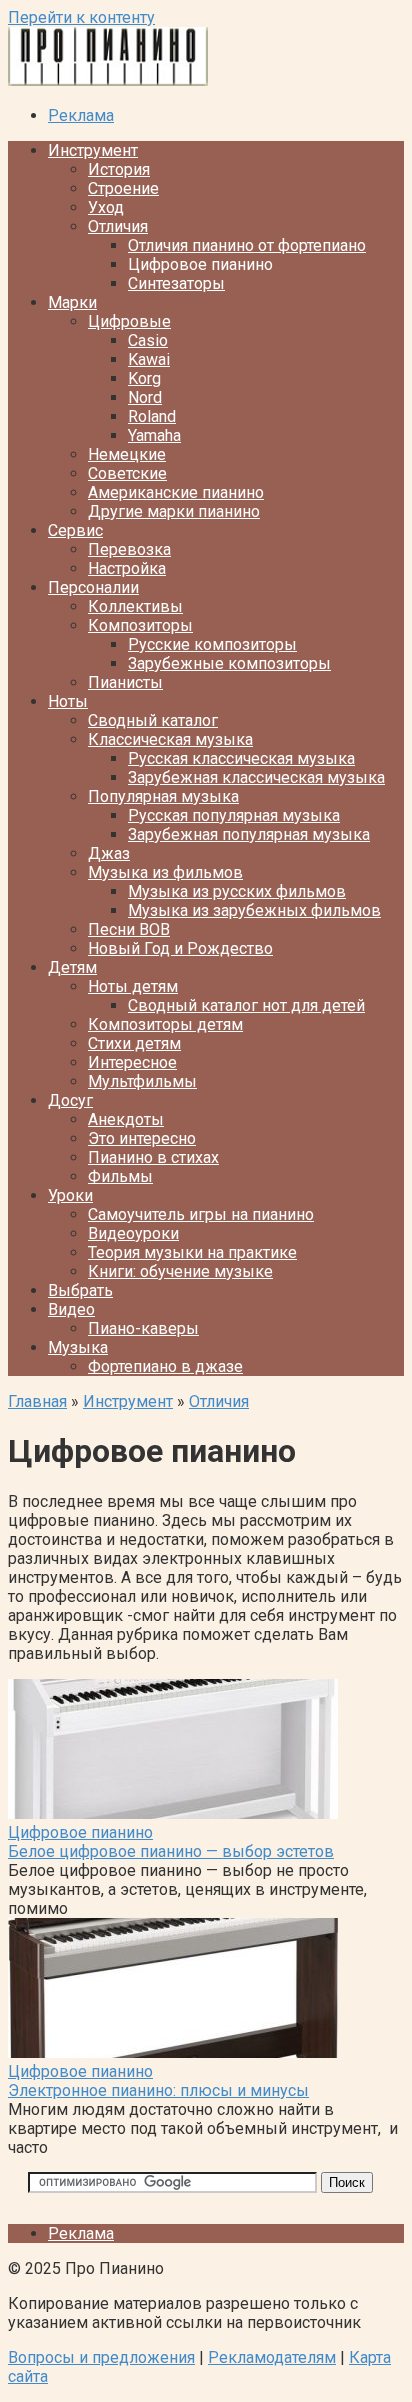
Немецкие (127, 454)
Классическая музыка (170, 739)
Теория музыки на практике (192, 1252)
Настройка (127, 568)
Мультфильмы (142, 1081)
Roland (152, 416)
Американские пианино (176, 492)
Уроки (70, 1195)
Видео (71, 1309)
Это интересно (142, 1138)
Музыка (78, 1347)
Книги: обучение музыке (180, 1271)
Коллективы (135, 606)
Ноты (68, 701)
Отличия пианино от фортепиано (247, 245)
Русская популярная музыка (234, 815)
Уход (106, 207)
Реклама (81, 115)
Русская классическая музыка (241, 758)
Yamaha (154, 435)
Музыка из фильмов (165, 872)
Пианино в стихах (153, 1157)
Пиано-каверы (143, 1328)
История (119, 169)
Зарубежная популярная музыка (249, 834)
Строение (123, 188)
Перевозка (129, 549)
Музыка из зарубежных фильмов (254, 910)
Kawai (149, 359)
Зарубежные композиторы (229, 663)
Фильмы (120, 1176)
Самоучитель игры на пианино (201, 1214)
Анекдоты (126, 1119)
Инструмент (93, 150)
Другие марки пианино (174, 511)
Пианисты (125, 682)
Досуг (70, 1100)
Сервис (75, 530)
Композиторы (140, 625)
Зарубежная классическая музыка (256, 777)
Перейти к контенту (81, 17)
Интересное (132, 1062)
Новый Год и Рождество (180, 948)
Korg (144, 378)
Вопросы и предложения (101, 2357)
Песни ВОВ (129, 929)
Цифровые (129, 321)
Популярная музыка (163, 796)
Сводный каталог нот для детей (246, 1005)
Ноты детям (133, 986)
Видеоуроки (133, 1233)
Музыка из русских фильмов (237, 891)
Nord (145, 397)
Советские (127, 473)
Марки (72, 302)
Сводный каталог (153, 720)
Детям (72, 967)
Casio (148, 340)
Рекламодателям (272, 2357)
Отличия (118, 226)
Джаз (109, 853)
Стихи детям (134, 1043)
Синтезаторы (176, 283)
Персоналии (93, 587)
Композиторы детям (165, 1024)
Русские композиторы (212, 644)
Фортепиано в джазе (165, 1366)
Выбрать (80, 1290)
